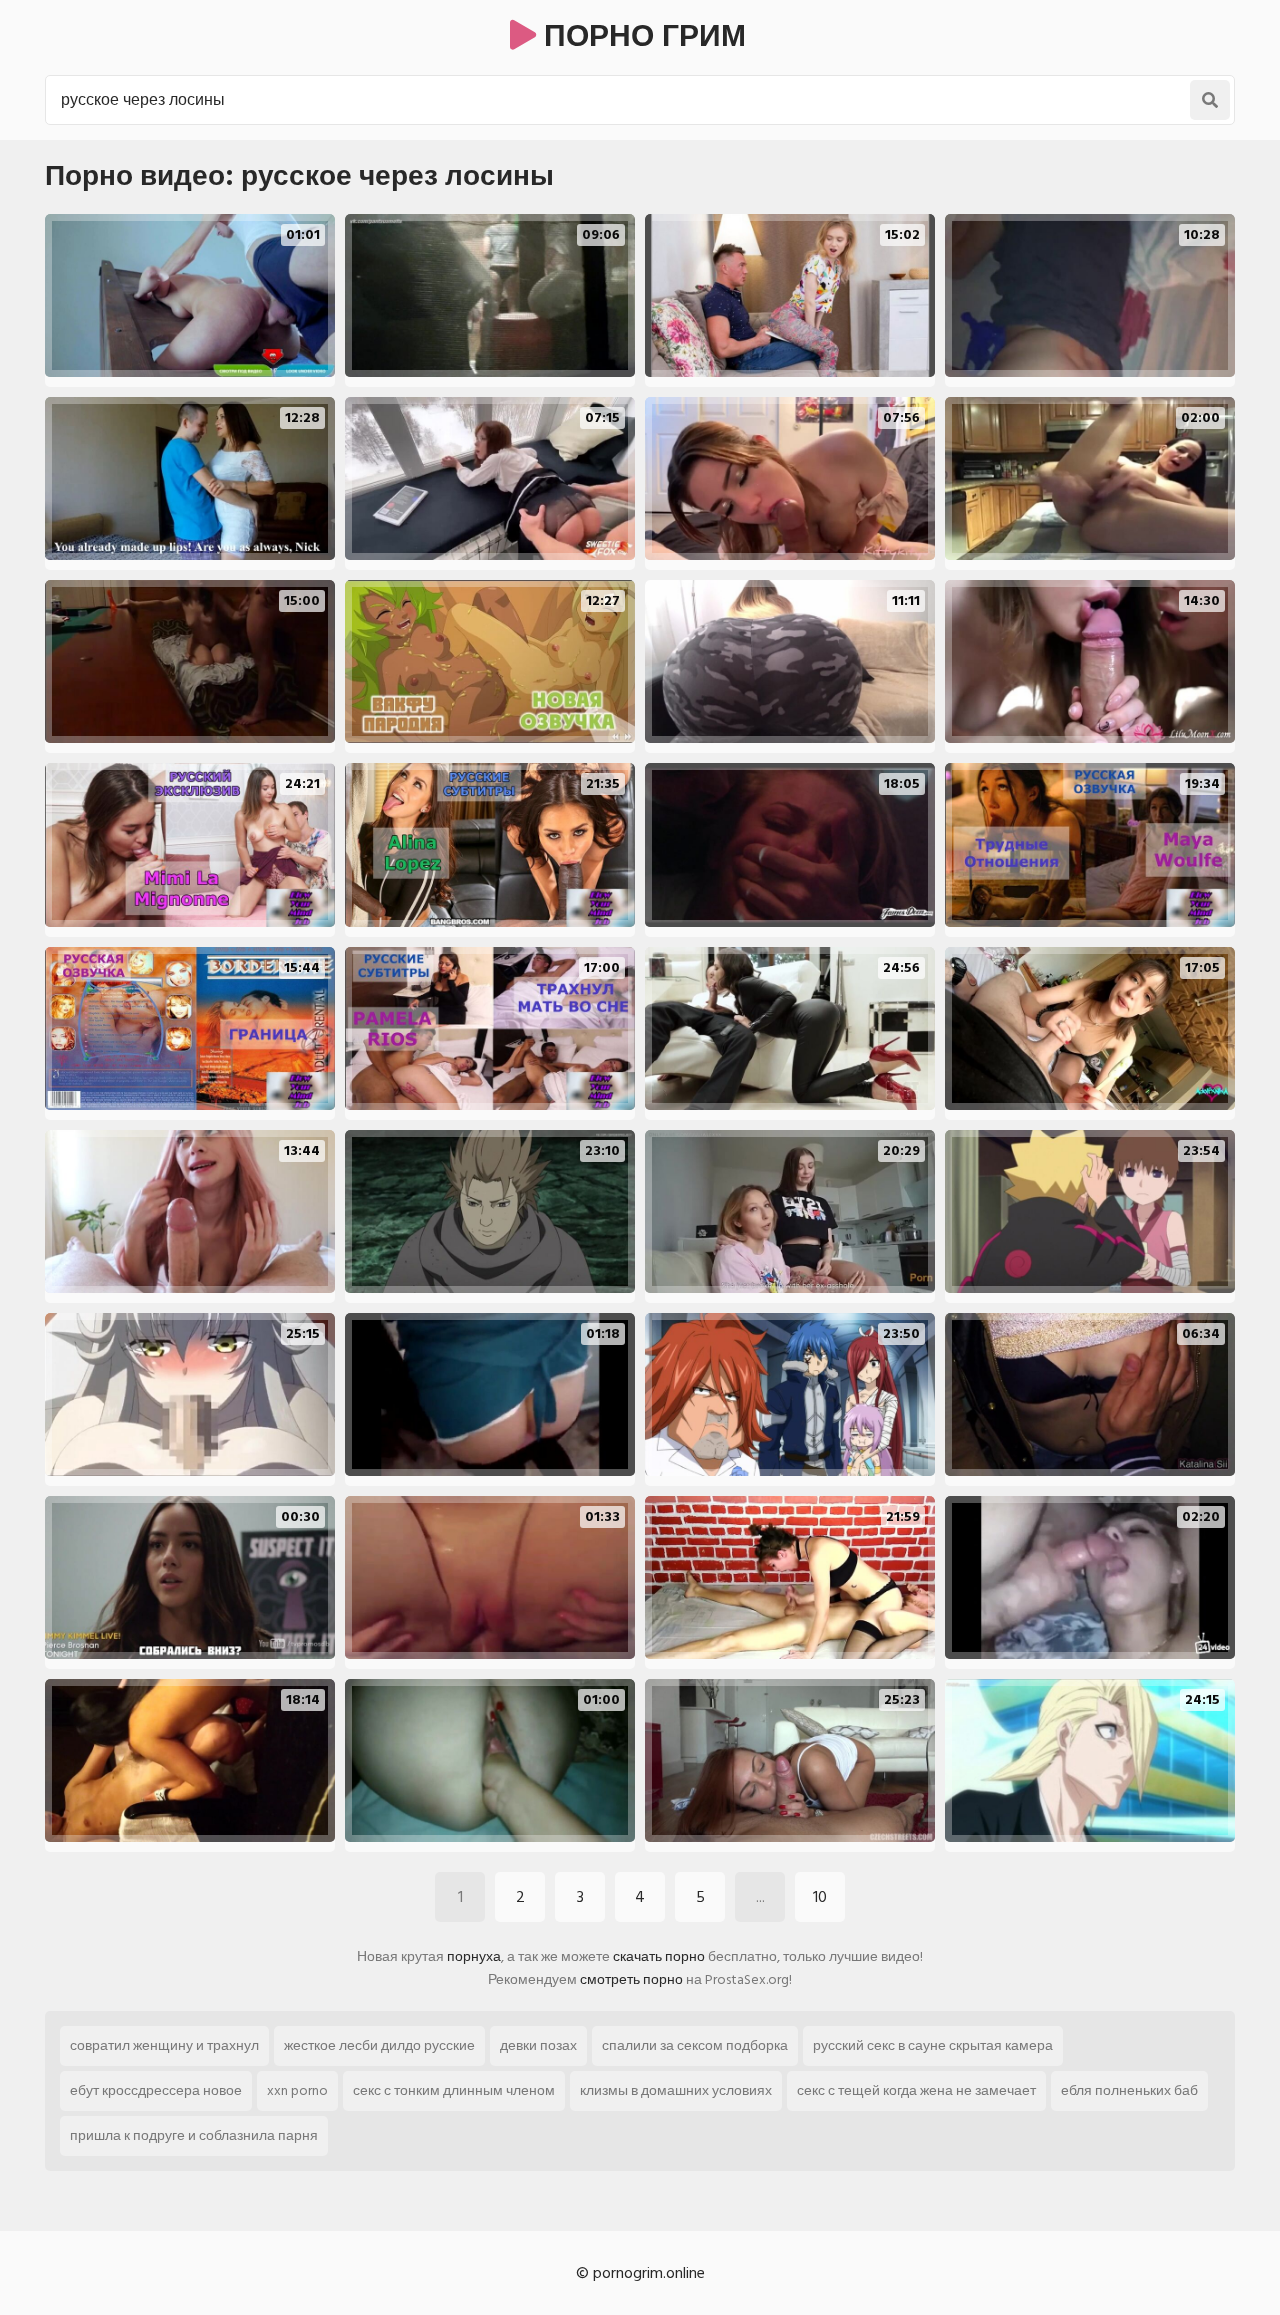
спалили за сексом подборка (695, 2045)
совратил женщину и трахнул (164, 2045)
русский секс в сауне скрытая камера (933, 2045)
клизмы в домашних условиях (676, 2090)
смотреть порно (631, 1979)
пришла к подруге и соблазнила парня (194, 2135)
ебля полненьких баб (1129, 2090)
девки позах (538, 2045)
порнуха (474, 1956)
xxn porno (297, 2090)
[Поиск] (1210, 100)
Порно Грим (641, 37)
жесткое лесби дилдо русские (379, 2045)
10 (820, 1897)
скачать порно (659, 1956)
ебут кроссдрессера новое (156, 2090)
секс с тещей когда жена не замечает (916, 2090)
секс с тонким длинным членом (454, 2090)
